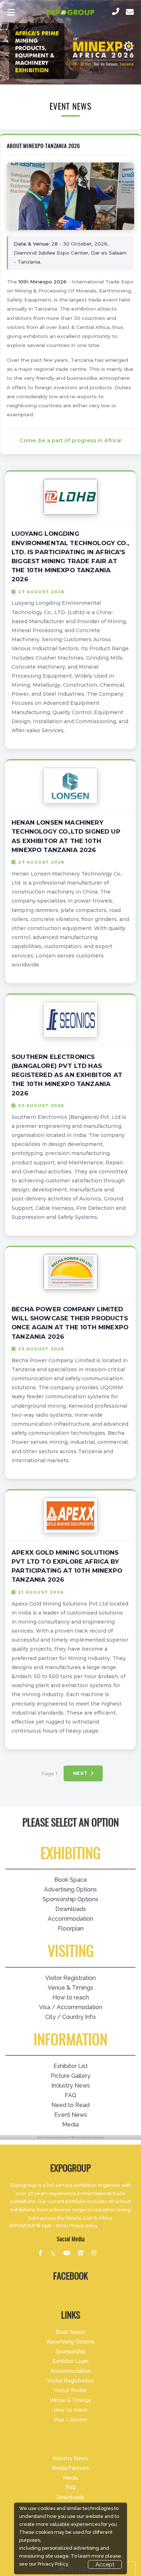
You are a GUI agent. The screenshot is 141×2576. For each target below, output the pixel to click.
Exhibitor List (71, 2066)
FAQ (70, 2095)
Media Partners (70, 2468)
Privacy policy (84, 2226)
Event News (71, 2115)
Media (70, 2125)
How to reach (71, 1997)
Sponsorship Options (70, 1899)
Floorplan (71, 1928)
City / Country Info (70, 2017)
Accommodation (70, 1919)
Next (80, 1773)
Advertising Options (70, 1889)
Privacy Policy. (53, 2564)
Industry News (71, 2086)
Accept (105, 2564)
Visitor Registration (70, 1978)
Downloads (71, 1909)
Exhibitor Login (71, 2361)
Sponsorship (71, 2351)
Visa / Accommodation (71, 2007)
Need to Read (70, 2105)
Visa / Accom (70, 2420)
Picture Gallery (70, 2076)
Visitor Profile (70, 2390)
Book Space (71, 1880)
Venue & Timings (70, 1988)
